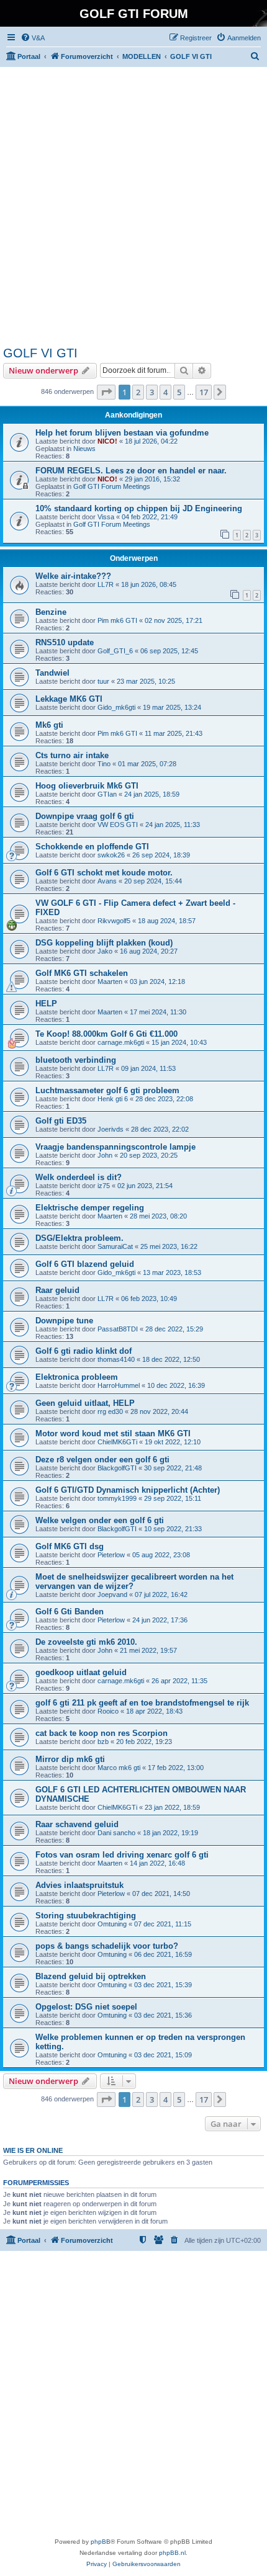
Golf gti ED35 (61, 1121)
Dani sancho (116, 1833)
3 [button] (152, 392)
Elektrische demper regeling (90, 1208)
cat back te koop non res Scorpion (102, 1733)
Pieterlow (111, 1555)
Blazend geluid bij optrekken (91, 1976)
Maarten (110, 982)
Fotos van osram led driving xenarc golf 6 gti (122, 1855)
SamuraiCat (115, 1246)
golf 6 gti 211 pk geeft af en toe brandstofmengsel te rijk (142, 1703)
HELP (46, 1004)
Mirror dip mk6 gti (70, 1759)
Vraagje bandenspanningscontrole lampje (115, 1147)
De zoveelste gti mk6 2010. (86, 1642)
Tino (104, 764)
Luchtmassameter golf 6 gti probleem (107, 1090)
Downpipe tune (64, 1321)
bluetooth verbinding (76, 1060)
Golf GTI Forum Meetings (112, 486)
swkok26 (111, 855)
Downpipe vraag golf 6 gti (85, 816)
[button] (106, 392)
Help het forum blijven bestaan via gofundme (122, 433)
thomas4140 (116, 1359)
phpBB (101, 2542)
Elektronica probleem (77, 1377)
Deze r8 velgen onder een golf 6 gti (102, 1460)
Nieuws (84, 449)
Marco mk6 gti (119, 1768)
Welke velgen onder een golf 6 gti (100, 1520)
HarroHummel (119, 1385)
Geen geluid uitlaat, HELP (85, 1403)
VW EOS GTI (118, 825)
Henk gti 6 (113, 1099)
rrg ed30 (110, 1411)
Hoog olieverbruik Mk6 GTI (87, 786)
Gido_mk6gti (116, 707)
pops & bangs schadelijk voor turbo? (107, 1946)
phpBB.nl (172, 2553)
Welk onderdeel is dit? (79, 1177)
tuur (103, 681)
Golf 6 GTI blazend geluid (85, 1264)
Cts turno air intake (72, 755)
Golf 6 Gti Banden (70, 1612)
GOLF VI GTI (40, 353)
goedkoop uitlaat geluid (81, 1672)
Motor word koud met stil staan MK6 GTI (113, 1433)
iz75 (104, 1186)
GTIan (107, 794)
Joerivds (111, 1129)
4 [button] (165, 392)
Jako (105, 951)
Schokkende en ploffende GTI (92, 847)
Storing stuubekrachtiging (86, 1916)
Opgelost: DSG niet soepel (86, 2007)
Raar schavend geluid (77, 1824)
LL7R (106, 584)
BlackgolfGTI (117, 1468)
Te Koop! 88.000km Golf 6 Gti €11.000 (106, 1034)
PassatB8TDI (118, 1329)
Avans (107, 881)
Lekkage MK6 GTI (69, 699)
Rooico (108, 1711)
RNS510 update (65, 642)
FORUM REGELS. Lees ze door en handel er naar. (131, 471)
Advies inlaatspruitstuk (79, 1885)
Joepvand (112, 1594)
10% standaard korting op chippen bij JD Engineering (139, 508)
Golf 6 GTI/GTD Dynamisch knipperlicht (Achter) (128, 1490)
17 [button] (204, 392)
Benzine (51, 612)
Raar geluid (57, 1290)
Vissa (106, 517)
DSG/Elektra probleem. (79, 1238)
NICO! (107, 441)
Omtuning (112, 1924)
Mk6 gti (49, 725)
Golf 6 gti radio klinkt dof (84, 1351)
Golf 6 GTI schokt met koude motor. (104, 873)
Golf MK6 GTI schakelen (82, 973)
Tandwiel (52, 673)
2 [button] (138, 392)
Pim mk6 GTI (117, 620)
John (105, 1155)
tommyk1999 (117, 1498)
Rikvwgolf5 (114, 921)
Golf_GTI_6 (115, 651)
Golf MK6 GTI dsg (70, 1546)
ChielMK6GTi (117, 1442)
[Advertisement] (133, 207)
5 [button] (179, 392)
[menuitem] (33, 38)
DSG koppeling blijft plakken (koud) (104, 943)
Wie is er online (33, 2150)
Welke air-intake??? (73, 576)
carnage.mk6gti (121, 1042)
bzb (103, 1742)
